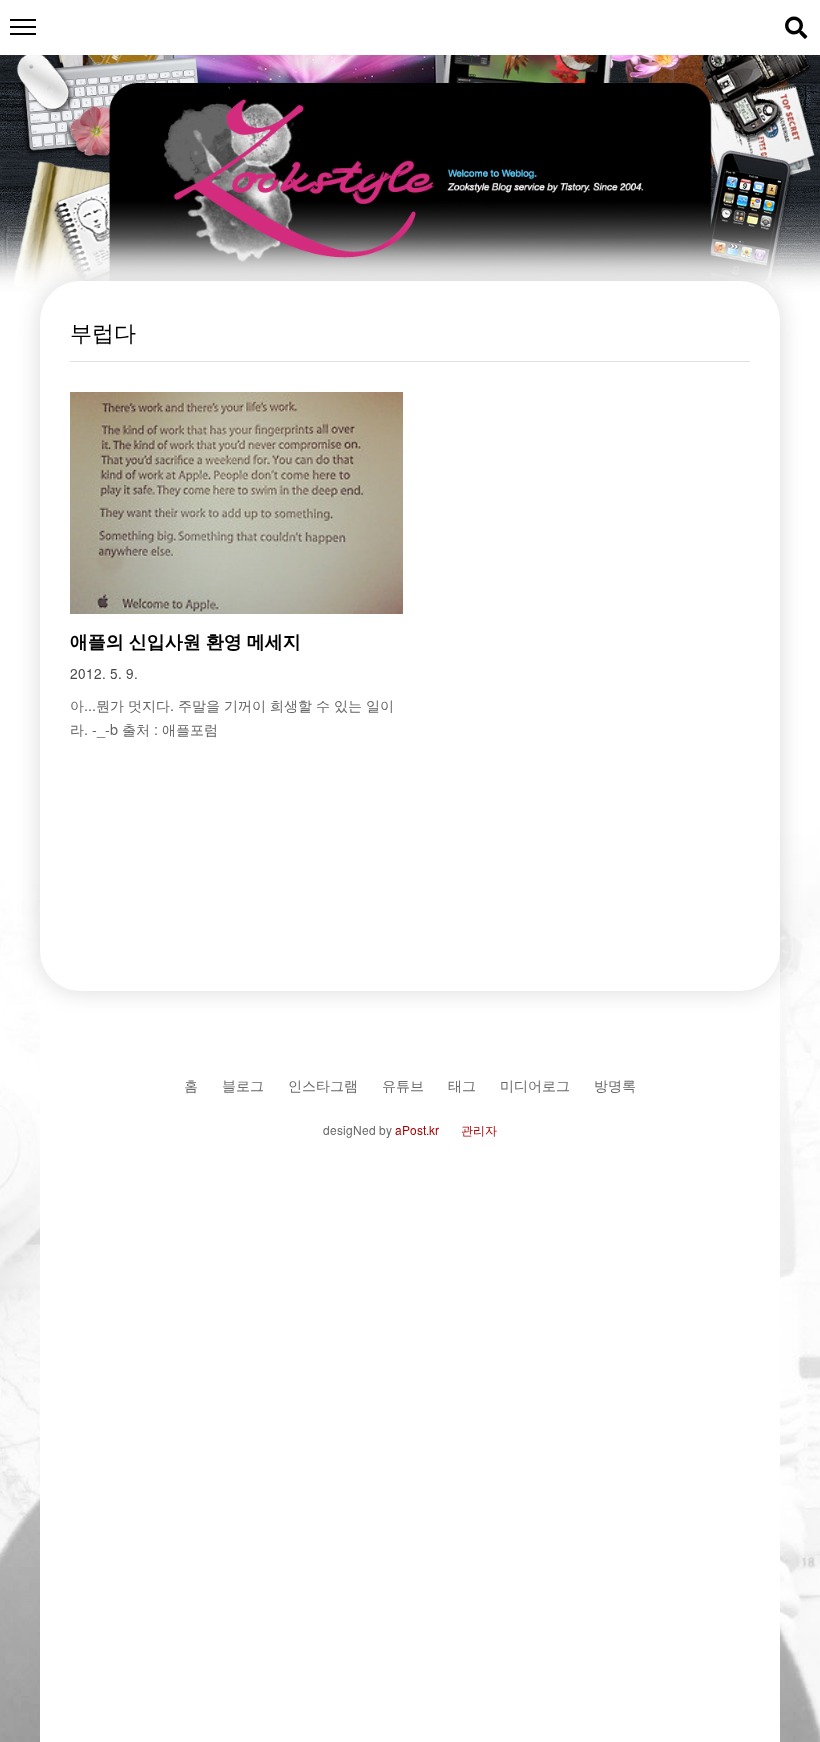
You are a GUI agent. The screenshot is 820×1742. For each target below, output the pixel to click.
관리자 (479, 1129)
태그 (462, 1084)
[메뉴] (22, 27)
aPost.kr (417, 1129)
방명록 (615, 1084)
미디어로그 (535, 1084)
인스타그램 (323, 1084)
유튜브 (403, 1084)
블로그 (243, 1084)
